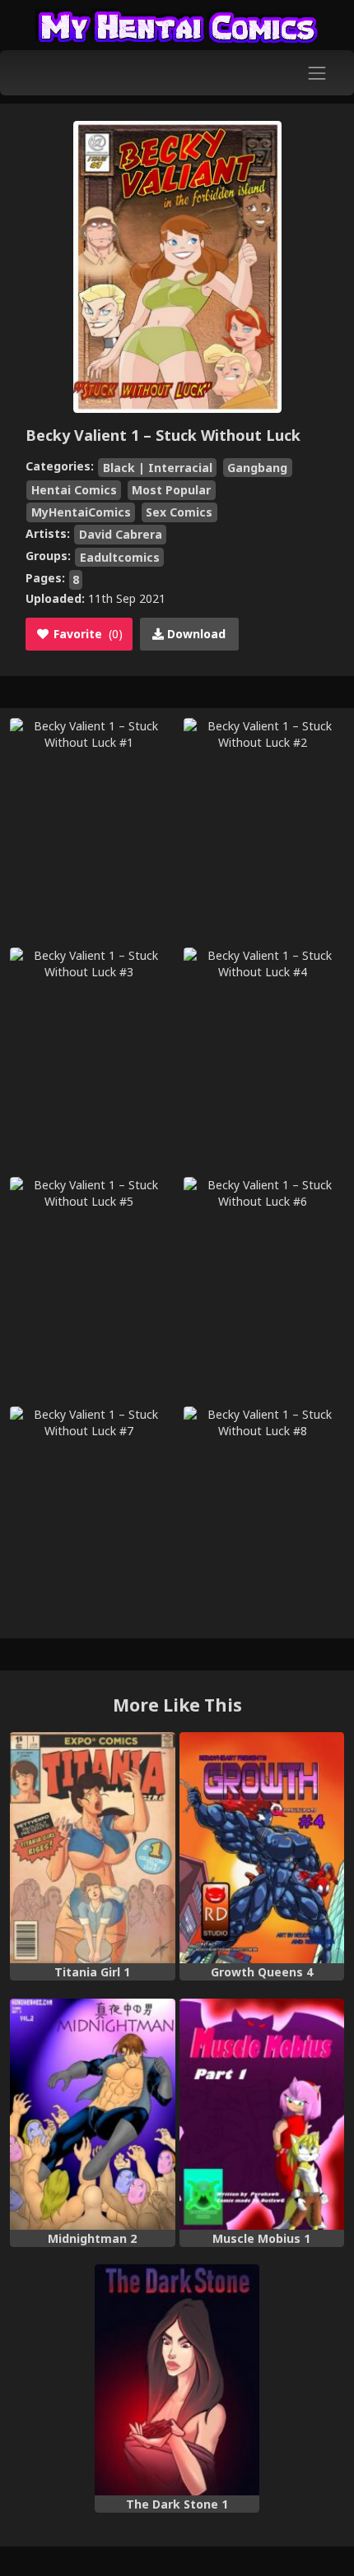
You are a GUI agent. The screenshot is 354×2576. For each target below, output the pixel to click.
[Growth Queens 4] (262, 1848)
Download (195, 634)
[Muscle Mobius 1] (262, 2114)
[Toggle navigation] (317, 73)
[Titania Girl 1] (93, 1848)
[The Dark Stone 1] (177, 2380)
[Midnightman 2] (93, 2114)
